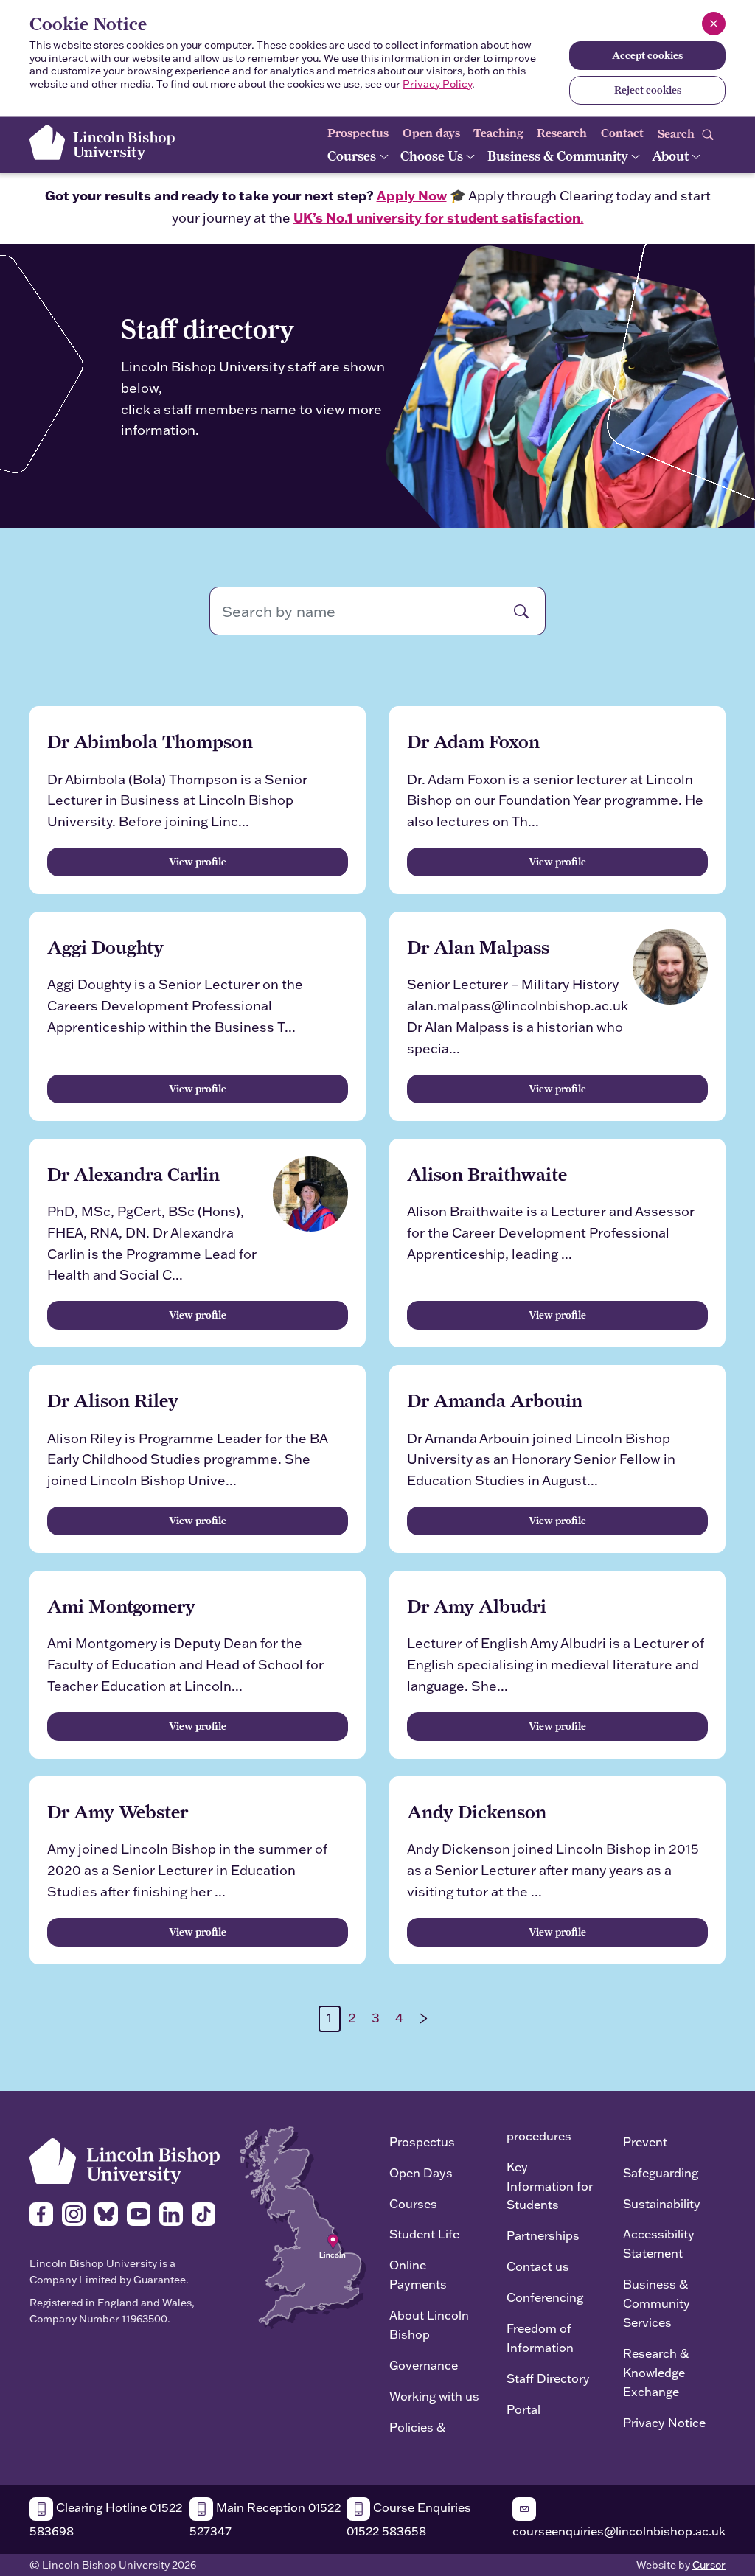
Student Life (424, 2234)
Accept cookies (647, 55)
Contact (622, 133)
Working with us (434, 2396)
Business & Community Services (657, 2303)
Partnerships (543, 2235)
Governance (424, 2365)
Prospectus (358, 133)
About (672, 156)
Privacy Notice (664, 2422)
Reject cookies (648, 90)
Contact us (538, 2266)
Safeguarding (661, 2172)
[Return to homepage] (102, 142)
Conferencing (545, 2297)
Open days (431, 133)
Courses (353, 156)
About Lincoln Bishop (429, 2324)
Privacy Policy (437, 84)
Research (562, 133)
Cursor (709, 2565)
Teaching (498, 133)
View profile (198, 862)
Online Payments (418, 2274)
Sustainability (662, 2203)
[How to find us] (303, 2226)
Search (678, 133)
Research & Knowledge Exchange (656, 2372)
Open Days (421, 2172)
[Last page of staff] (424, 2019)
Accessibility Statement (659, 2243)
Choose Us (433, 156)
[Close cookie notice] (714, 24)
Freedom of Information (540, 2338)
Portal (523, 2409)
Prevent (645, 2142)
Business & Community (559, 156)
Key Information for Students (550, 2186)
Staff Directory (548, 2378)
